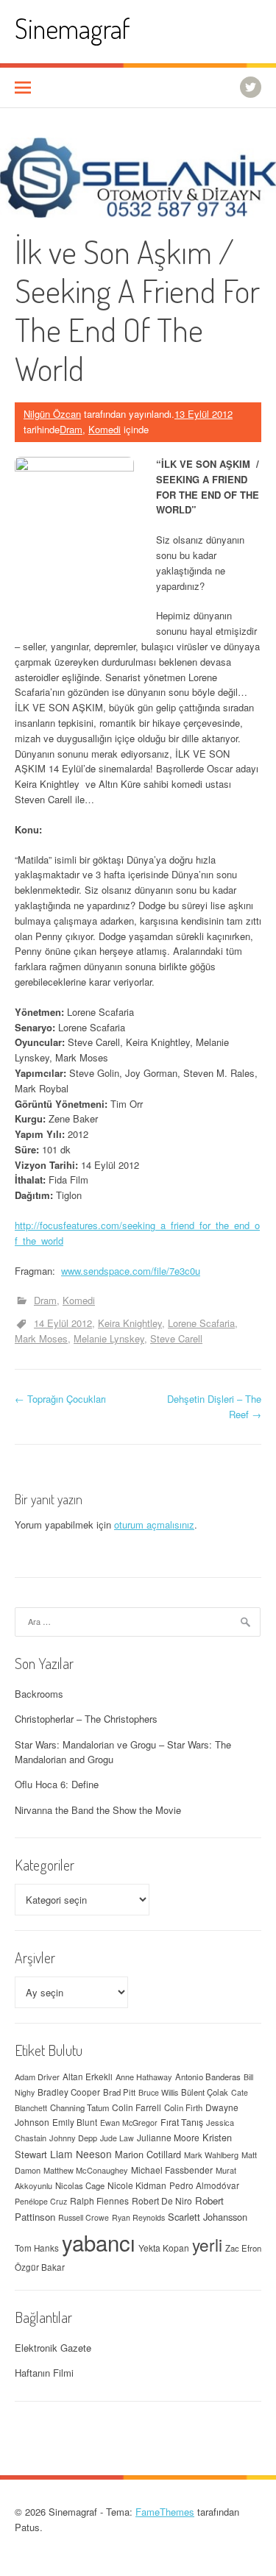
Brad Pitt (119, 2092)
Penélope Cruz (41, 2201)
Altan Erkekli (88, 2077)
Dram (71, 429)
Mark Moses (41, 1338)
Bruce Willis (158, 2092)
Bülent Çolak (205, 2092)
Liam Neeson (81, 2154)
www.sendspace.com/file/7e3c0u (131, 1271)
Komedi (105, 429)
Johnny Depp (73, 2138)
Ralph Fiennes (99, 2200)
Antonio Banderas (208, 2077)
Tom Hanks (37, 2248)
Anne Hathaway (144, 2077)
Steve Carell (176, 1338)
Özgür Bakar (40, 2267)
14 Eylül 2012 (63, 1323)
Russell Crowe (84, 2217)
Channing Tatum (79, 2107)
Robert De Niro (162, 2200)
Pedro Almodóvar (204, 2185)
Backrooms (39, 1694)
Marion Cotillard (148, 2154)
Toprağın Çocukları (60, 1399)
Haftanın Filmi (44, 2373)
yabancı (99, 2242)
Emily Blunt (75, 2122)
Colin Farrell (137, 2107)
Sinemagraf (72, 28)
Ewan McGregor (129, 2123)
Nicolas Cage (80, 2185)
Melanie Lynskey (109, 1338)
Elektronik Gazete (53, 2348)
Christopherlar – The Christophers (86, 1719)
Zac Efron (243, 2248)
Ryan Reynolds (138, 2217)
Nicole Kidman (137, 2185)
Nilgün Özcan (52, 414)
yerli (207, 2244)
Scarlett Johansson (208, 2217)
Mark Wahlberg (211, 2155)
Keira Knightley (130, 1323)
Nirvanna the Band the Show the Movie (98, 1810)
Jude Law (117, 2138)
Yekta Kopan (164, 2248)
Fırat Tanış (182, 2122)
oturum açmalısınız (154, 1524)
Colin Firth (183, 2107)
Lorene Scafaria (201, 1323)
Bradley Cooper (69, 2092)
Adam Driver (37, 2077)
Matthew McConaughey (86, 2170)
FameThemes (165, 2512)
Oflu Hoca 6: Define (57, 1784)
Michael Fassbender (172, 2170)
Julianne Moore (168, 2137)
